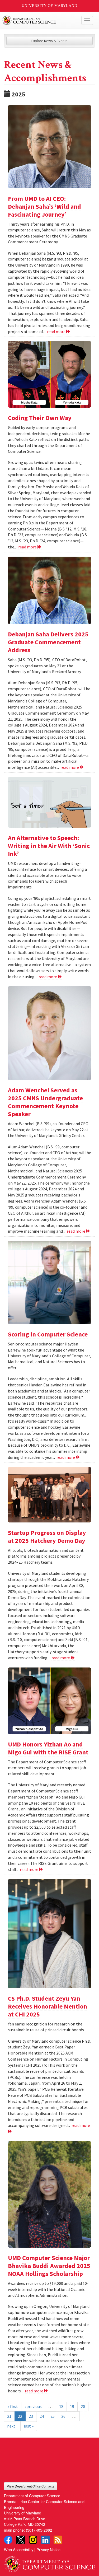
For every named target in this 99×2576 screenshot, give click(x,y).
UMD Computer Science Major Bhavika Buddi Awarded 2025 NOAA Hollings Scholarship (49, 2266)
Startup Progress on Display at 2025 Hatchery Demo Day (47, 1537)
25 (53, 2416)
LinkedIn (45, 2540)
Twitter (21, 2540)
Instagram (33, 2540)
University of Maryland (49, 6)
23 (31, 2416)
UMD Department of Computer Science (40, 20)
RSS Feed (58, 2540)
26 (63, 2416)
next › (12, 2426)
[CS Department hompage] (49, 2562)
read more (57, 332)
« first (13, 2406)
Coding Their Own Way (40, 418)
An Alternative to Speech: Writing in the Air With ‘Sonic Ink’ (49, 846)
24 (42, 2416)
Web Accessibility (19, 2549)
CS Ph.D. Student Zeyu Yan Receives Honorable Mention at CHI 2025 (48, 2006)
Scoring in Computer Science (48, 1334)
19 (72, 2406)
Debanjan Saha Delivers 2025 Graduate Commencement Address (48, 642)
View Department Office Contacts (30, 2486)
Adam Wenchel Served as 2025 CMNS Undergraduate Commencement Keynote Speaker (45, 1102)
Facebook (8, 2540)
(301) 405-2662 (39, 2530)
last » (29, 2426)
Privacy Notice (48, 2549)
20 (83, 2406)
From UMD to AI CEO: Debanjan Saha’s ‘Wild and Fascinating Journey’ (44, 206)
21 (9, 2416)
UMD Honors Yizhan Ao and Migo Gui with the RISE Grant (48, 1748)
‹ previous (33, 2406)
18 (61, 2406)
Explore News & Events (49, 41)
